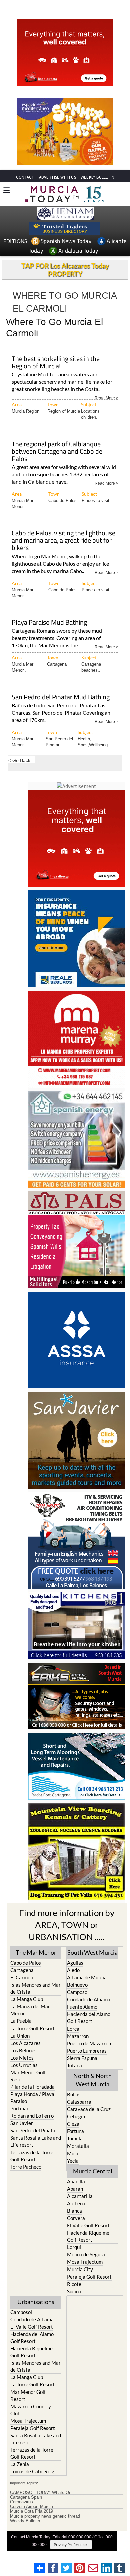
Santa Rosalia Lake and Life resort (36, 2141)
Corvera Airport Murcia (31, 2507)
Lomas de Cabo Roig (32, 2471)
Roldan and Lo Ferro (32, 2116)
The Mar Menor (36, 1952)
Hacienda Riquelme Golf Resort (88, 2236)
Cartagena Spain (26, 2497)
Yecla (73, 2161)
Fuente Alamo (82, 2007)
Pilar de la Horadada (32, 2087)
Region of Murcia (64, 411)
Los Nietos (22, 2058)
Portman (20, 2108)
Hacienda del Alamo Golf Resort (89, 2018)
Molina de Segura (86, 2254)
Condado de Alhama (89, 1999)
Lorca (73, 2029)
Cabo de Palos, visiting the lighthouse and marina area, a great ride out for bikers (63, 541)
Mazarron (78, 2036)
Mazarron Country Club (31, 2410)
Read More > (106, 398)
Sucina (74, 2291)
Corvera (76, 2218)
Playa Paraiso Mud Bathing (49, 623)
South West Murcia (92, 1952)
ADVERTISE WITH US (57, 177)
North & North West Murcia (92, 2080)
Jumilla (75, 2138)
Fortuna (75, 2131)
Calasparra (79, 2102)
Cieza (73, 2124)
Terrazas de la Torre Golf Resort (32, 2156)
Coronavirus (21, 2502)
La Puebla (21, 2021)
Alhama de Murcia (87, 1977)
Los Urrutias (24, 2065)
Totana (74, 2065)
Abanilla (76, 2181)
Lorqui (74, 2247)
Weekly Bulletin (25, 2521)
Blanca (74, 2211)
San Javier (22, 2123)
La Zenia (20, 2464)
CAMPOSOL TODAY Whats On (41, 2493)
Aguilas (75, 1963)
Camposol (78, 1992)
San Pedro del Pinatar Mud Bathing (61, 697)
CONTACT (25, 177)
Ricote (74, 2284)
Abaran (75, 2189)
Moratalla (78, 2146)
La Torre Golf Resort (32, 2028)
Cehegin (76, 2116)
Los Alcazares (25, 2043)
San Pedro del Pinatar (34, 2130)
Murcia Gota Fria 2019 (31, 2511)
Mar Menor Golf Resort (28, 2076)
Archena (76, 2203)
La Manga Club (27, 1999)
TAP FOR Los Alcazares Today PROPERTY (65, 270)
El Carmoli (22, 1977)
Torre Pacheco (26, 2167)
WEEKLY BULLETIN (97, 177)
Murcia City (80, 2269)
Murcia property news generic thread (45, 2516)
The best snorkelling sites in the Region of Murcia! (56, 363)
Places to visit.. (97, 501)
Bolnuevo (77, 1985)
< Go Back (19, 760)
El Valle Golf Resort (88, 2225)
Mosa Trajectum (85, 2262)
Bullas (74, 2094)
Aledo (73, 1970)
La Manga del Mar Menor (30, 2010)
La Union (20, 2036)
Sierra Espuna (82, 2058)
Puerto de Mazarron (89, 2043)
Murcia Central (93, 2171)
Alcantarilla (80, 2196)
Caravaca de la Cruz (89, 2109)
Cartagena (57, 664)
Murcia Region (25, 411)
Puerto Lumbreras (87, 2051)
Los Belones (23, 2050)
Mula (73, 2153)
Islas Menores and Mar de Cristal (35, 1988)
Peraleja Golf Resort (89, 2277)
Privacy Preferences (71, 2544)
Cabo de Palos (62, 501)
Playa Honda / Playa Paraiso (32, 2098)
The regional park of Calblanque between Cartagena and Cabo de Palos (57, 452)
